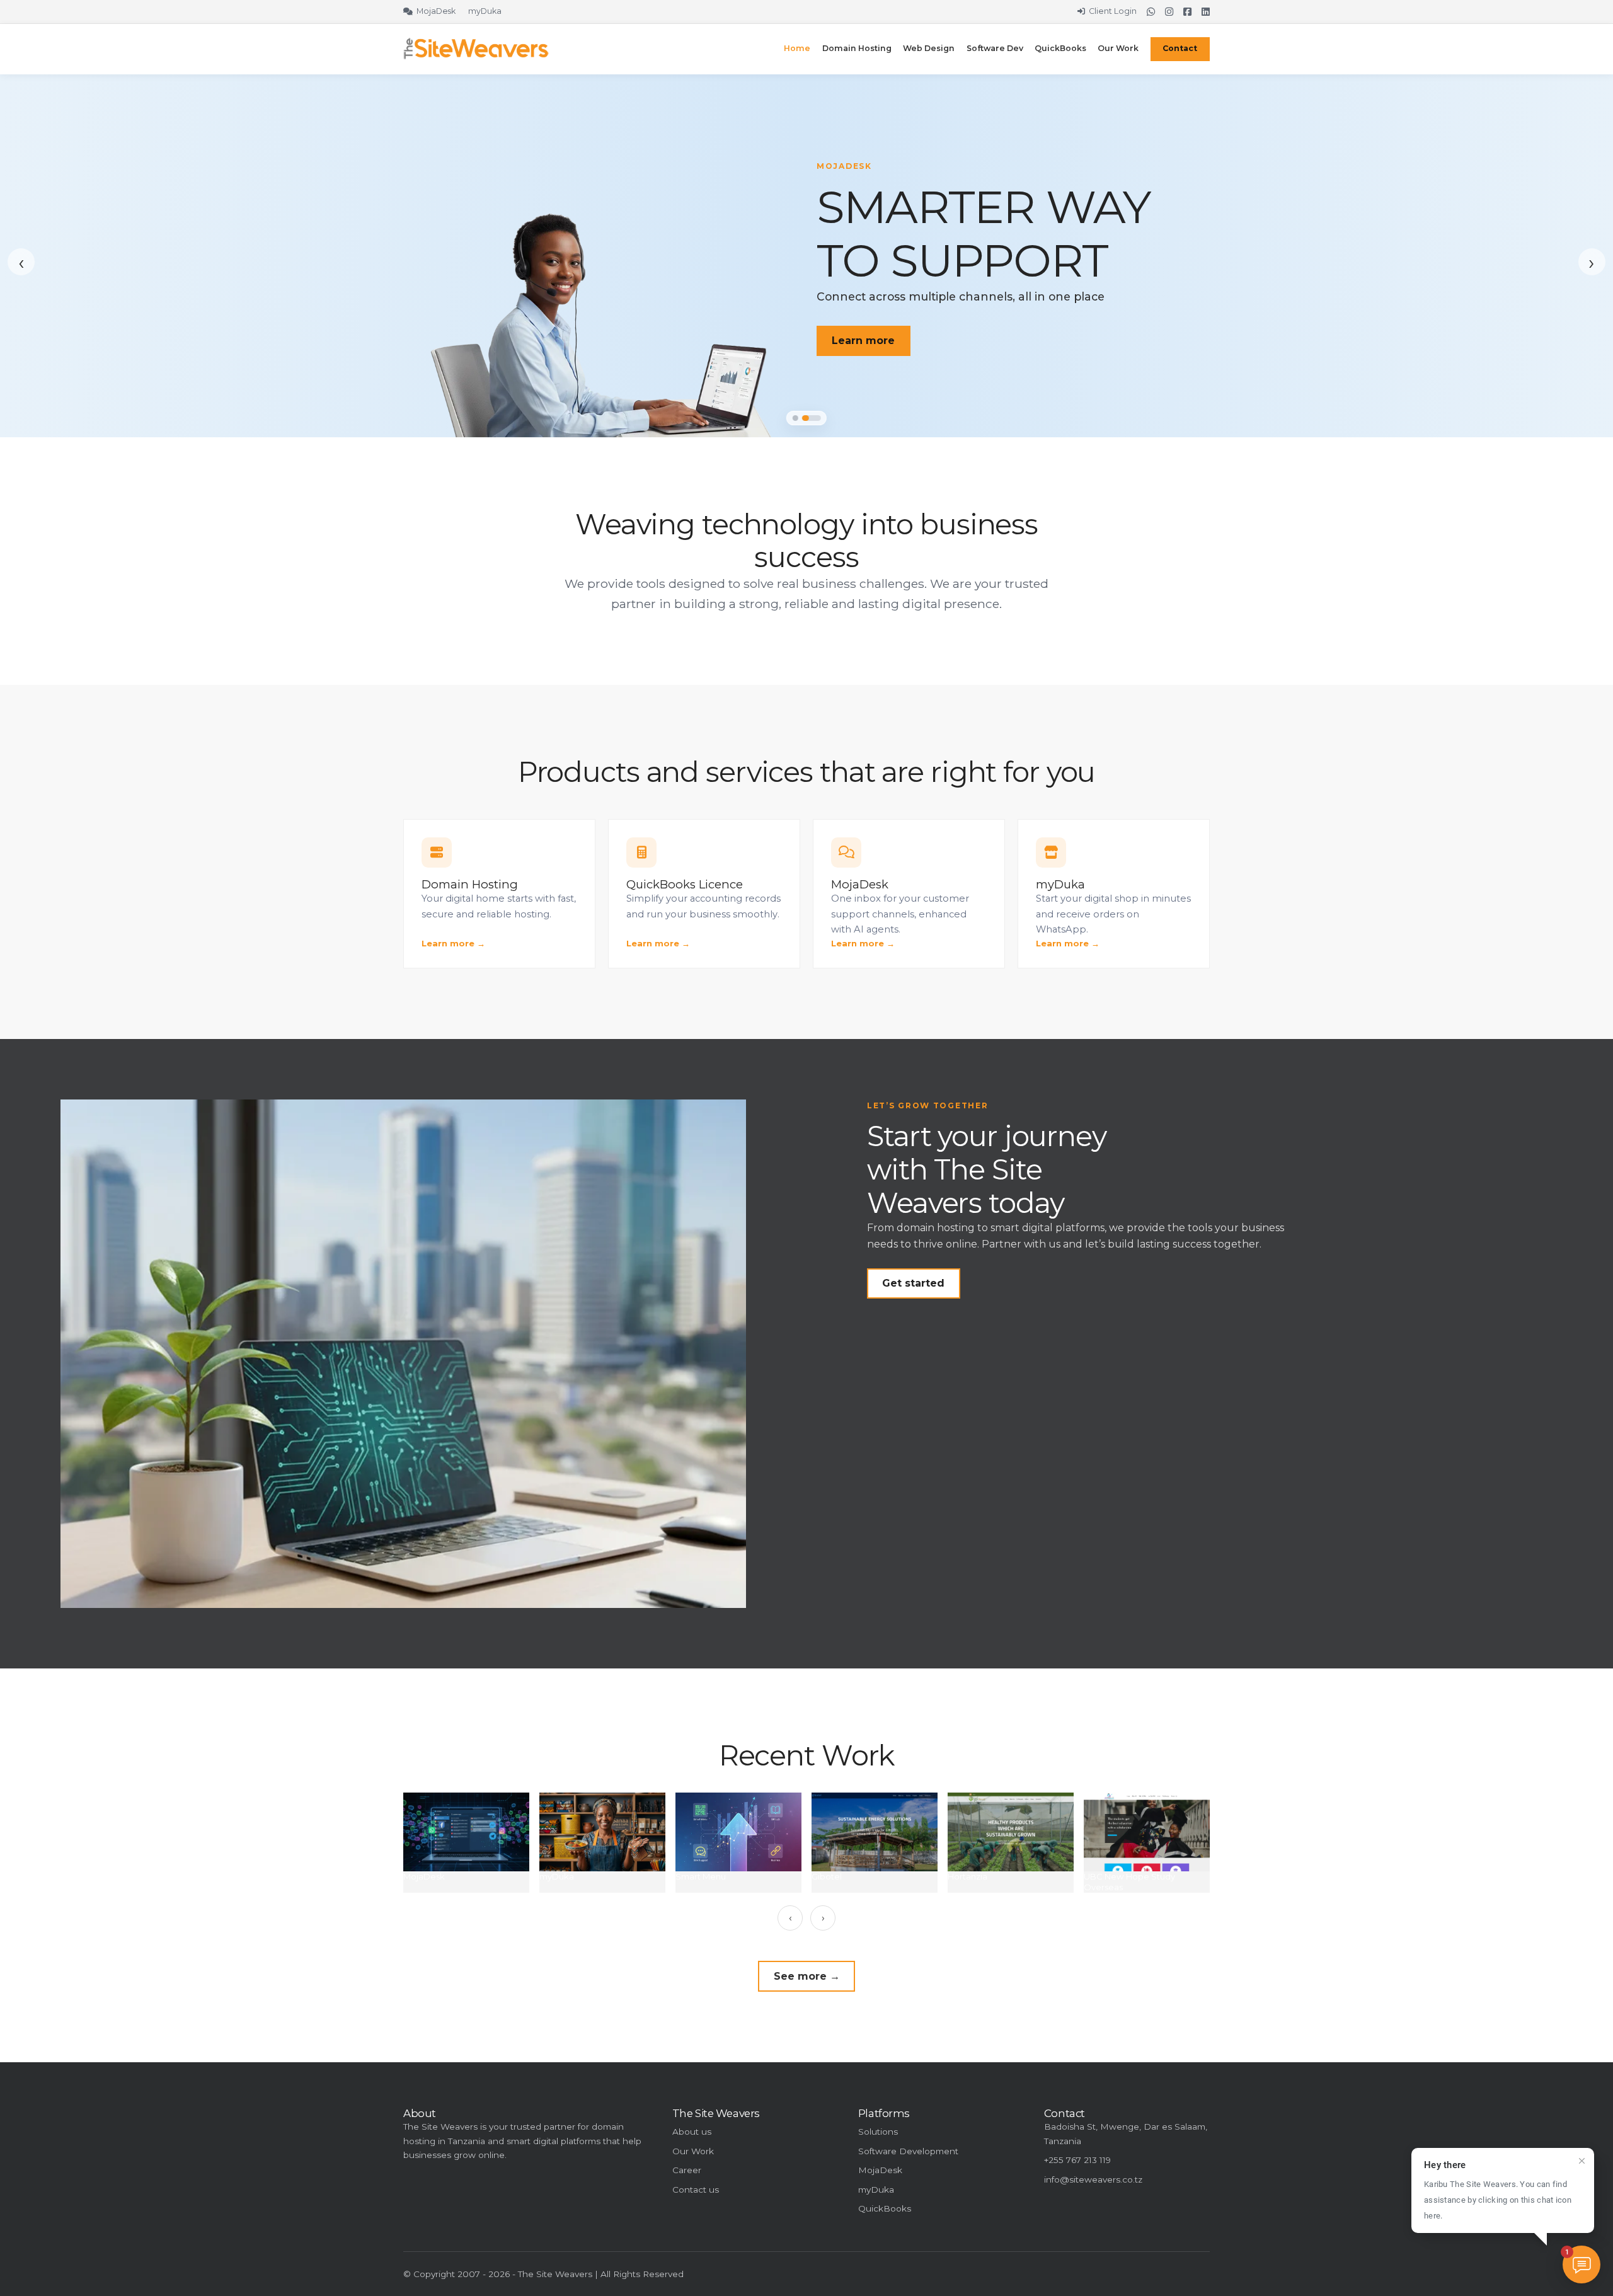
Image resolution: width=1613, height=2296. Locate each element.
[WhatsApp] (1151, 12)
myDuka (876, 2190)
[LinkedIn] (1206, 12)
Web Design (929, 48)
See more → (807, 1976)
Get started (913, 1283)
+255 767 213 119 (1077, 2160)
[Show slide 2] (812, 418)
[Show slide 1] (795, 418)
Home (797, 48)
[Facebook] (1187, 12)
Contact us (696, 2190)
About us (692, 2132)
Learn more (863, 341)
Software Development (908, 2151)
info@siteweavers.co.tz (1093, 2179)
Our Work (1118, 48)
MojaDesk (880, 2170)
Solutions (878, 2132)
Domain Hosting (857, 48)
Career (687, 2170)
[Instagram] (1169, 12)
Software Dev (995, 48)
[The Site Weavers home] (476, 49)
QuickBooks (1060, 48)
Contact (1180, 48)
